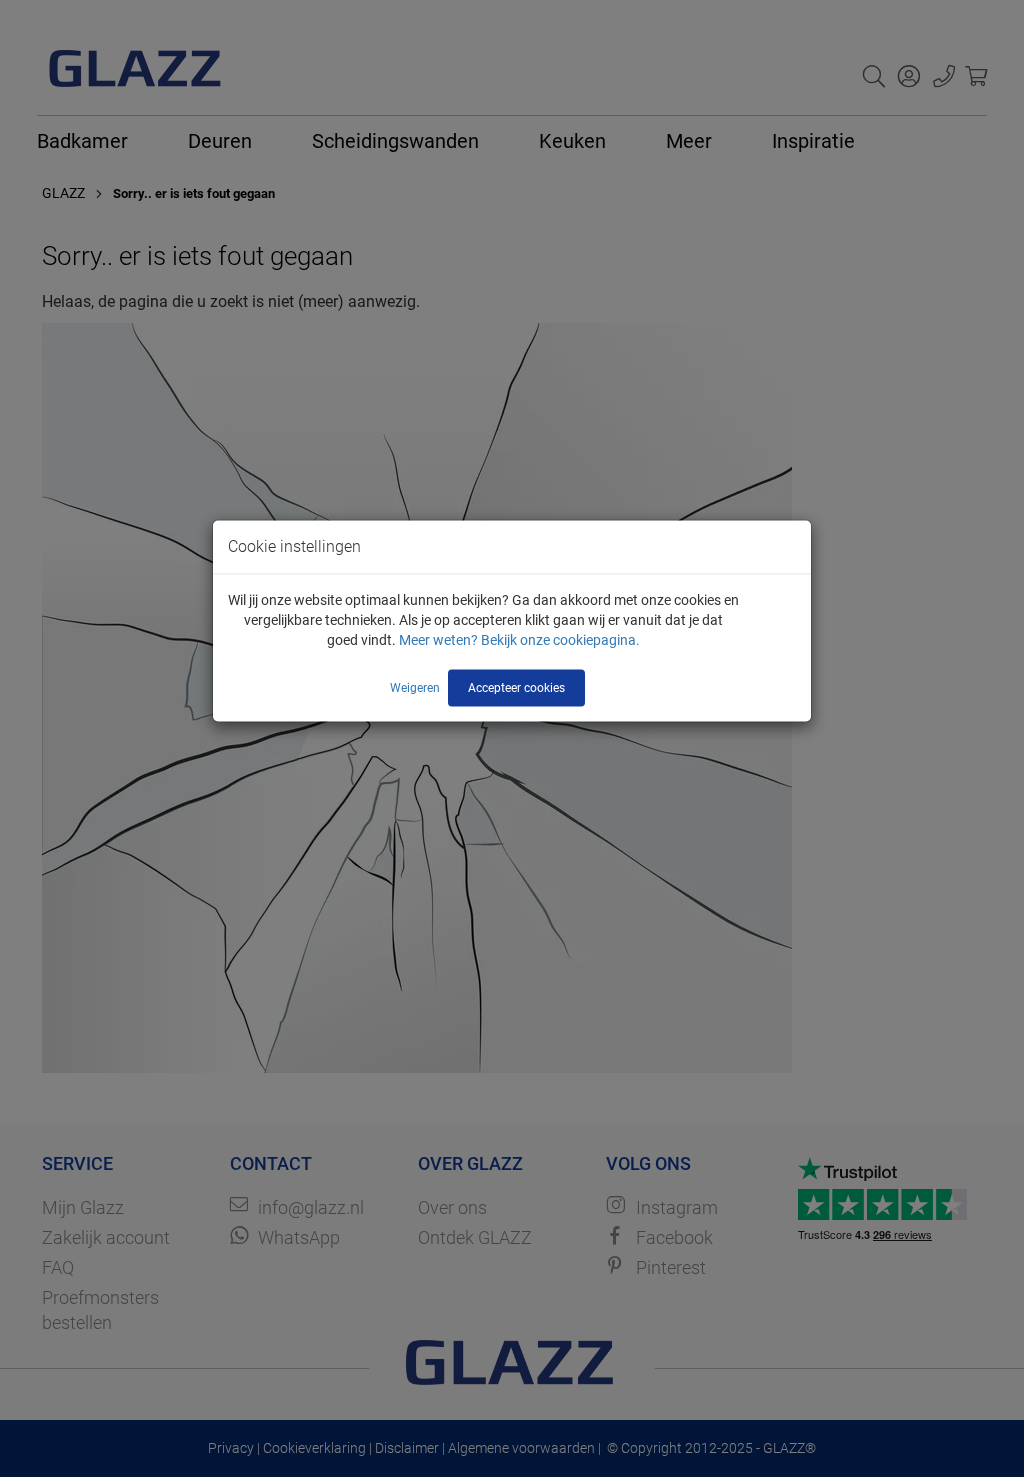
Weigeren (415, 687)
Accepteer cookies (516, 687)
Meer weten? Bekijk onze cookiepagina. (519, 639)
